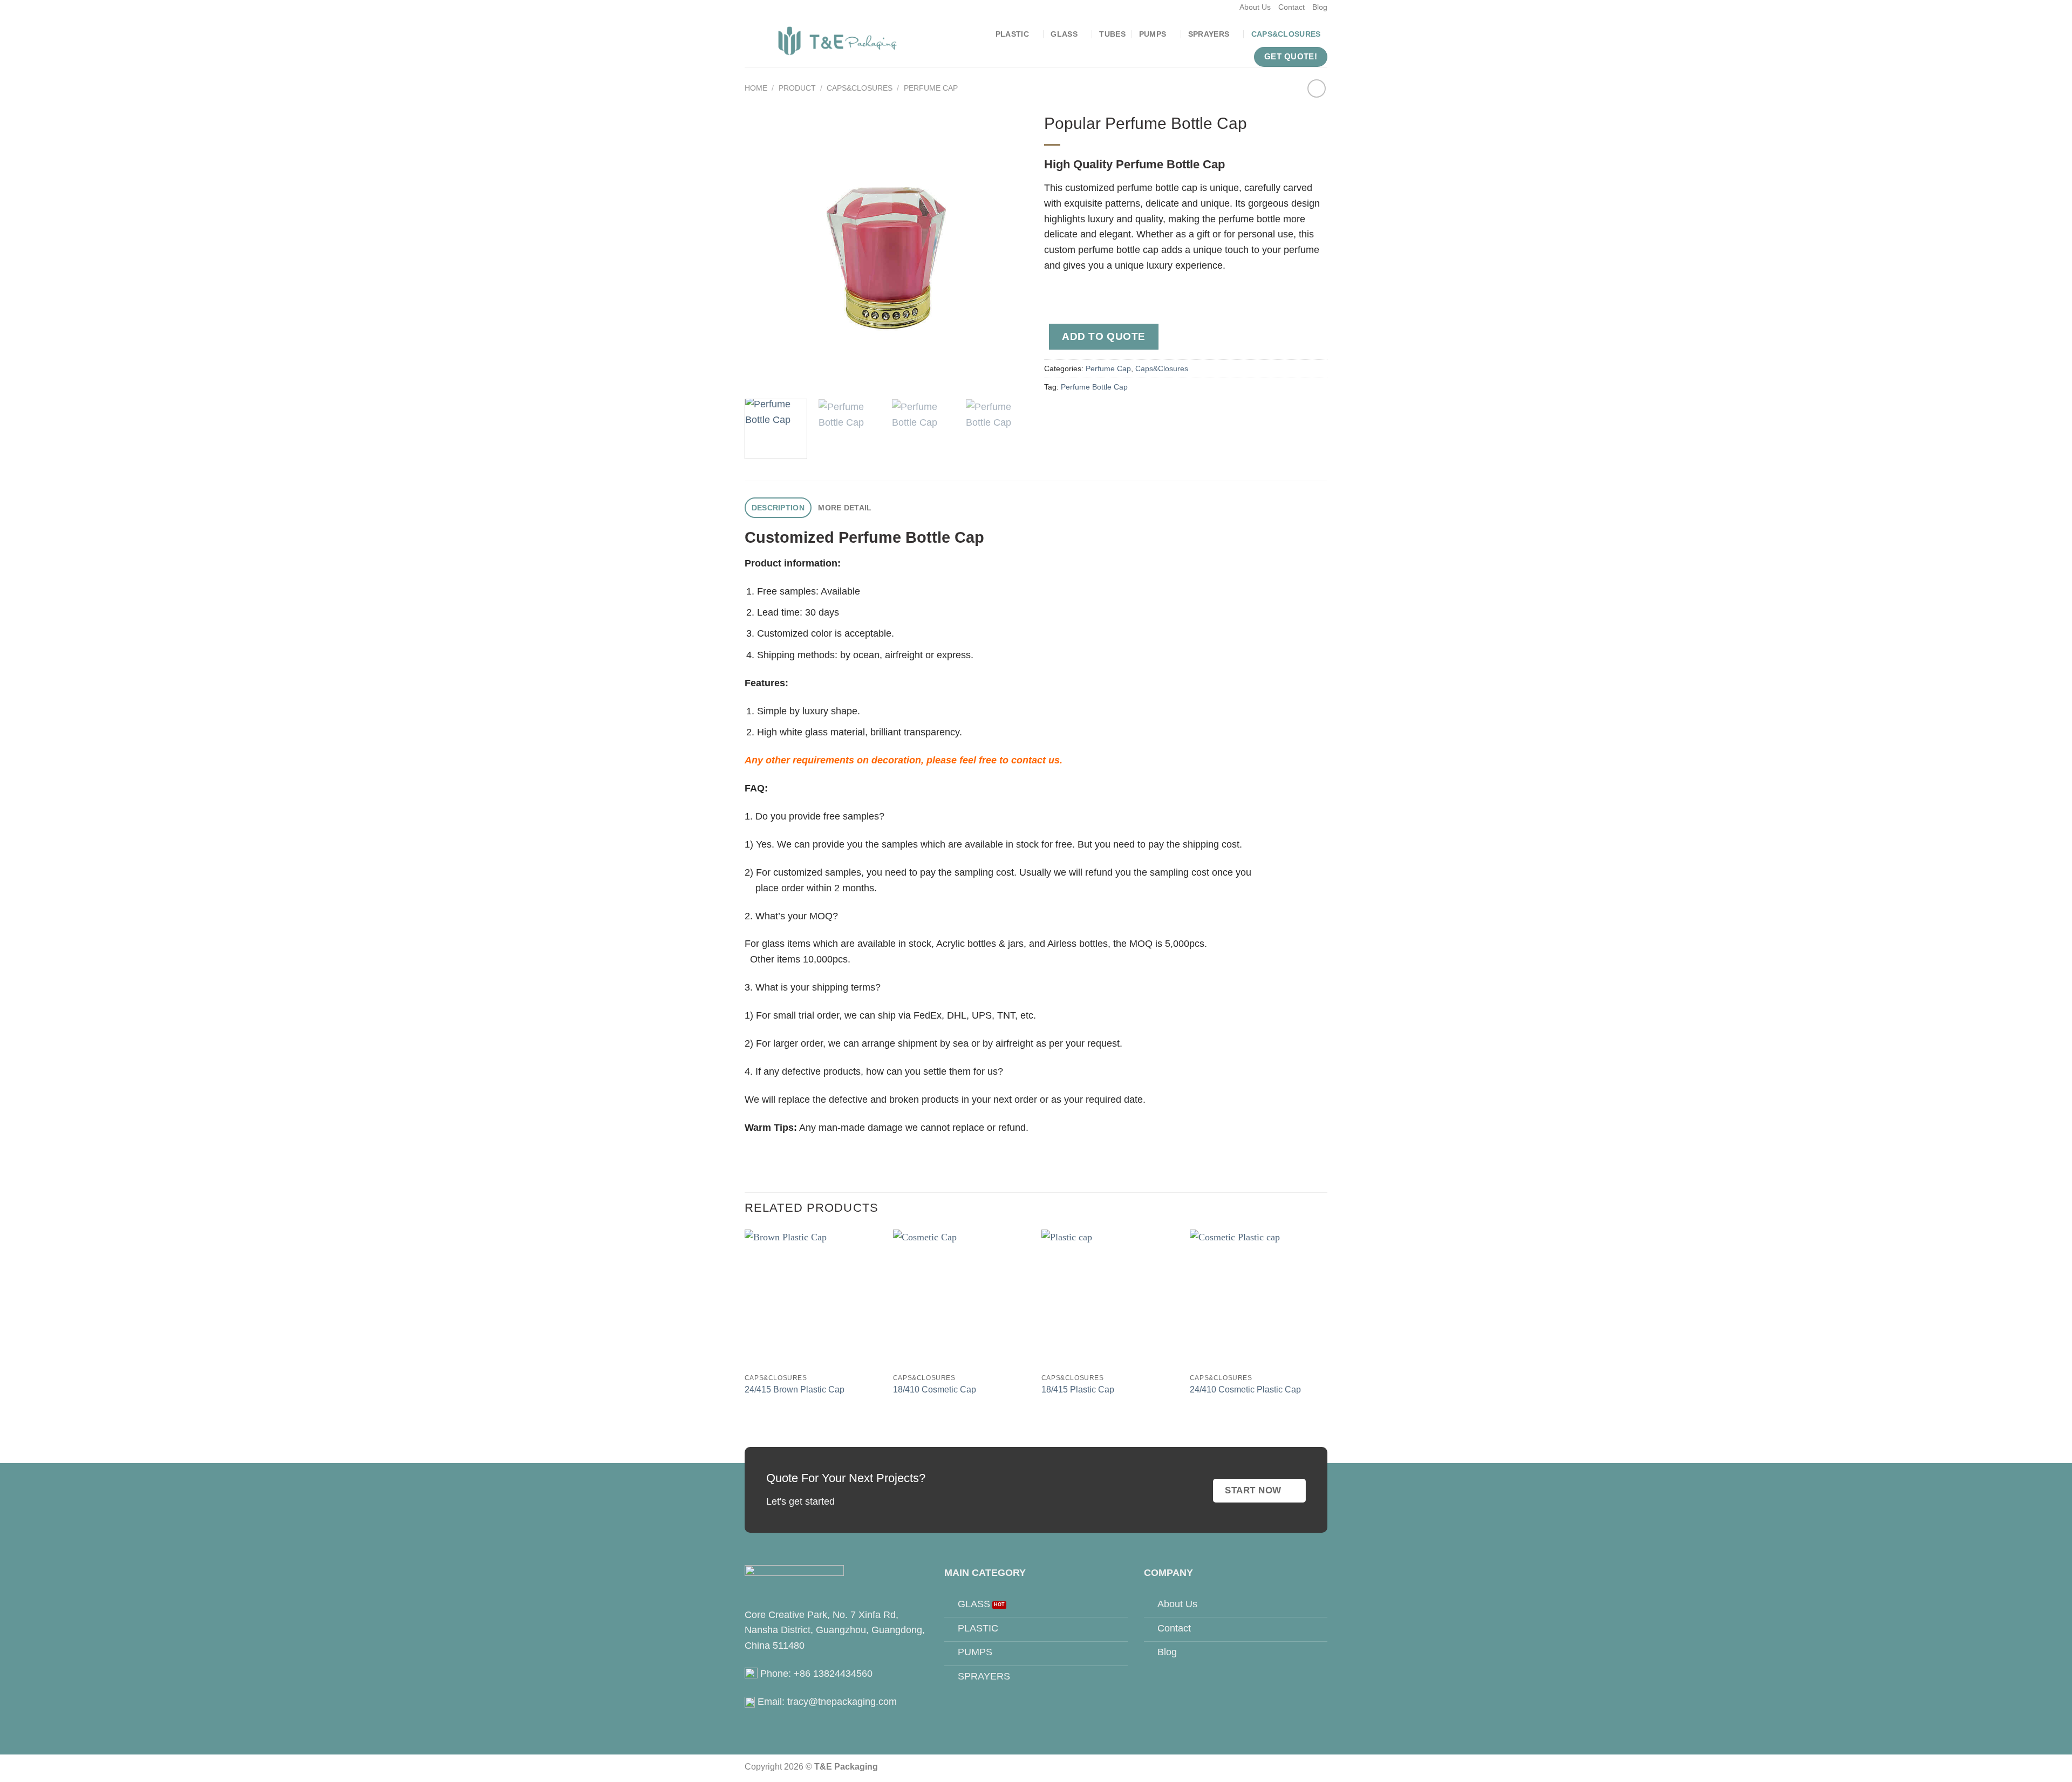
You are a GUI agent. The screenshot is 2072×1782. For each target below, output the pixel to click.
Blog (1320, 7)
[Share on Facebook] (1055, 414)
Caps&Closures (1286, 34)
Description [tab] (778, 508)
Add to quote (1104, 336)
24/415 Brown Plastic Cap (795, 1389)
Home (756, 88)
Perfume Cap (931, 88)
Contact (1291, 7)
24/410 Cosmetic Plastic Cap (1245, 1389)
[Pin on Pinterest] (1120, 414)
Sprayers (1209, 34)
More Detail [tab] (845, 508)
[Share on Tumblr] (1164, 414)
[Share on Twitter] (1077, 414)
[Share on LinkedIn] (1143, 414)
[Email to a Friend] (1099, 414)
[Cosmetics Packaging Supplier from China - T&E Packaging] (838, 41)
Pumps (1153, 34)
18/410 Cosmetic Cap (935, 1389)
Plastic (1012, 34)
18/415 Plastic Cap (1078, 1389)
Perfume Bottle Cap (1094, 387)
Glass (1064, 34)
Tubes (1112, 34)
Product (797, 88)
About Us (1255, 7)
